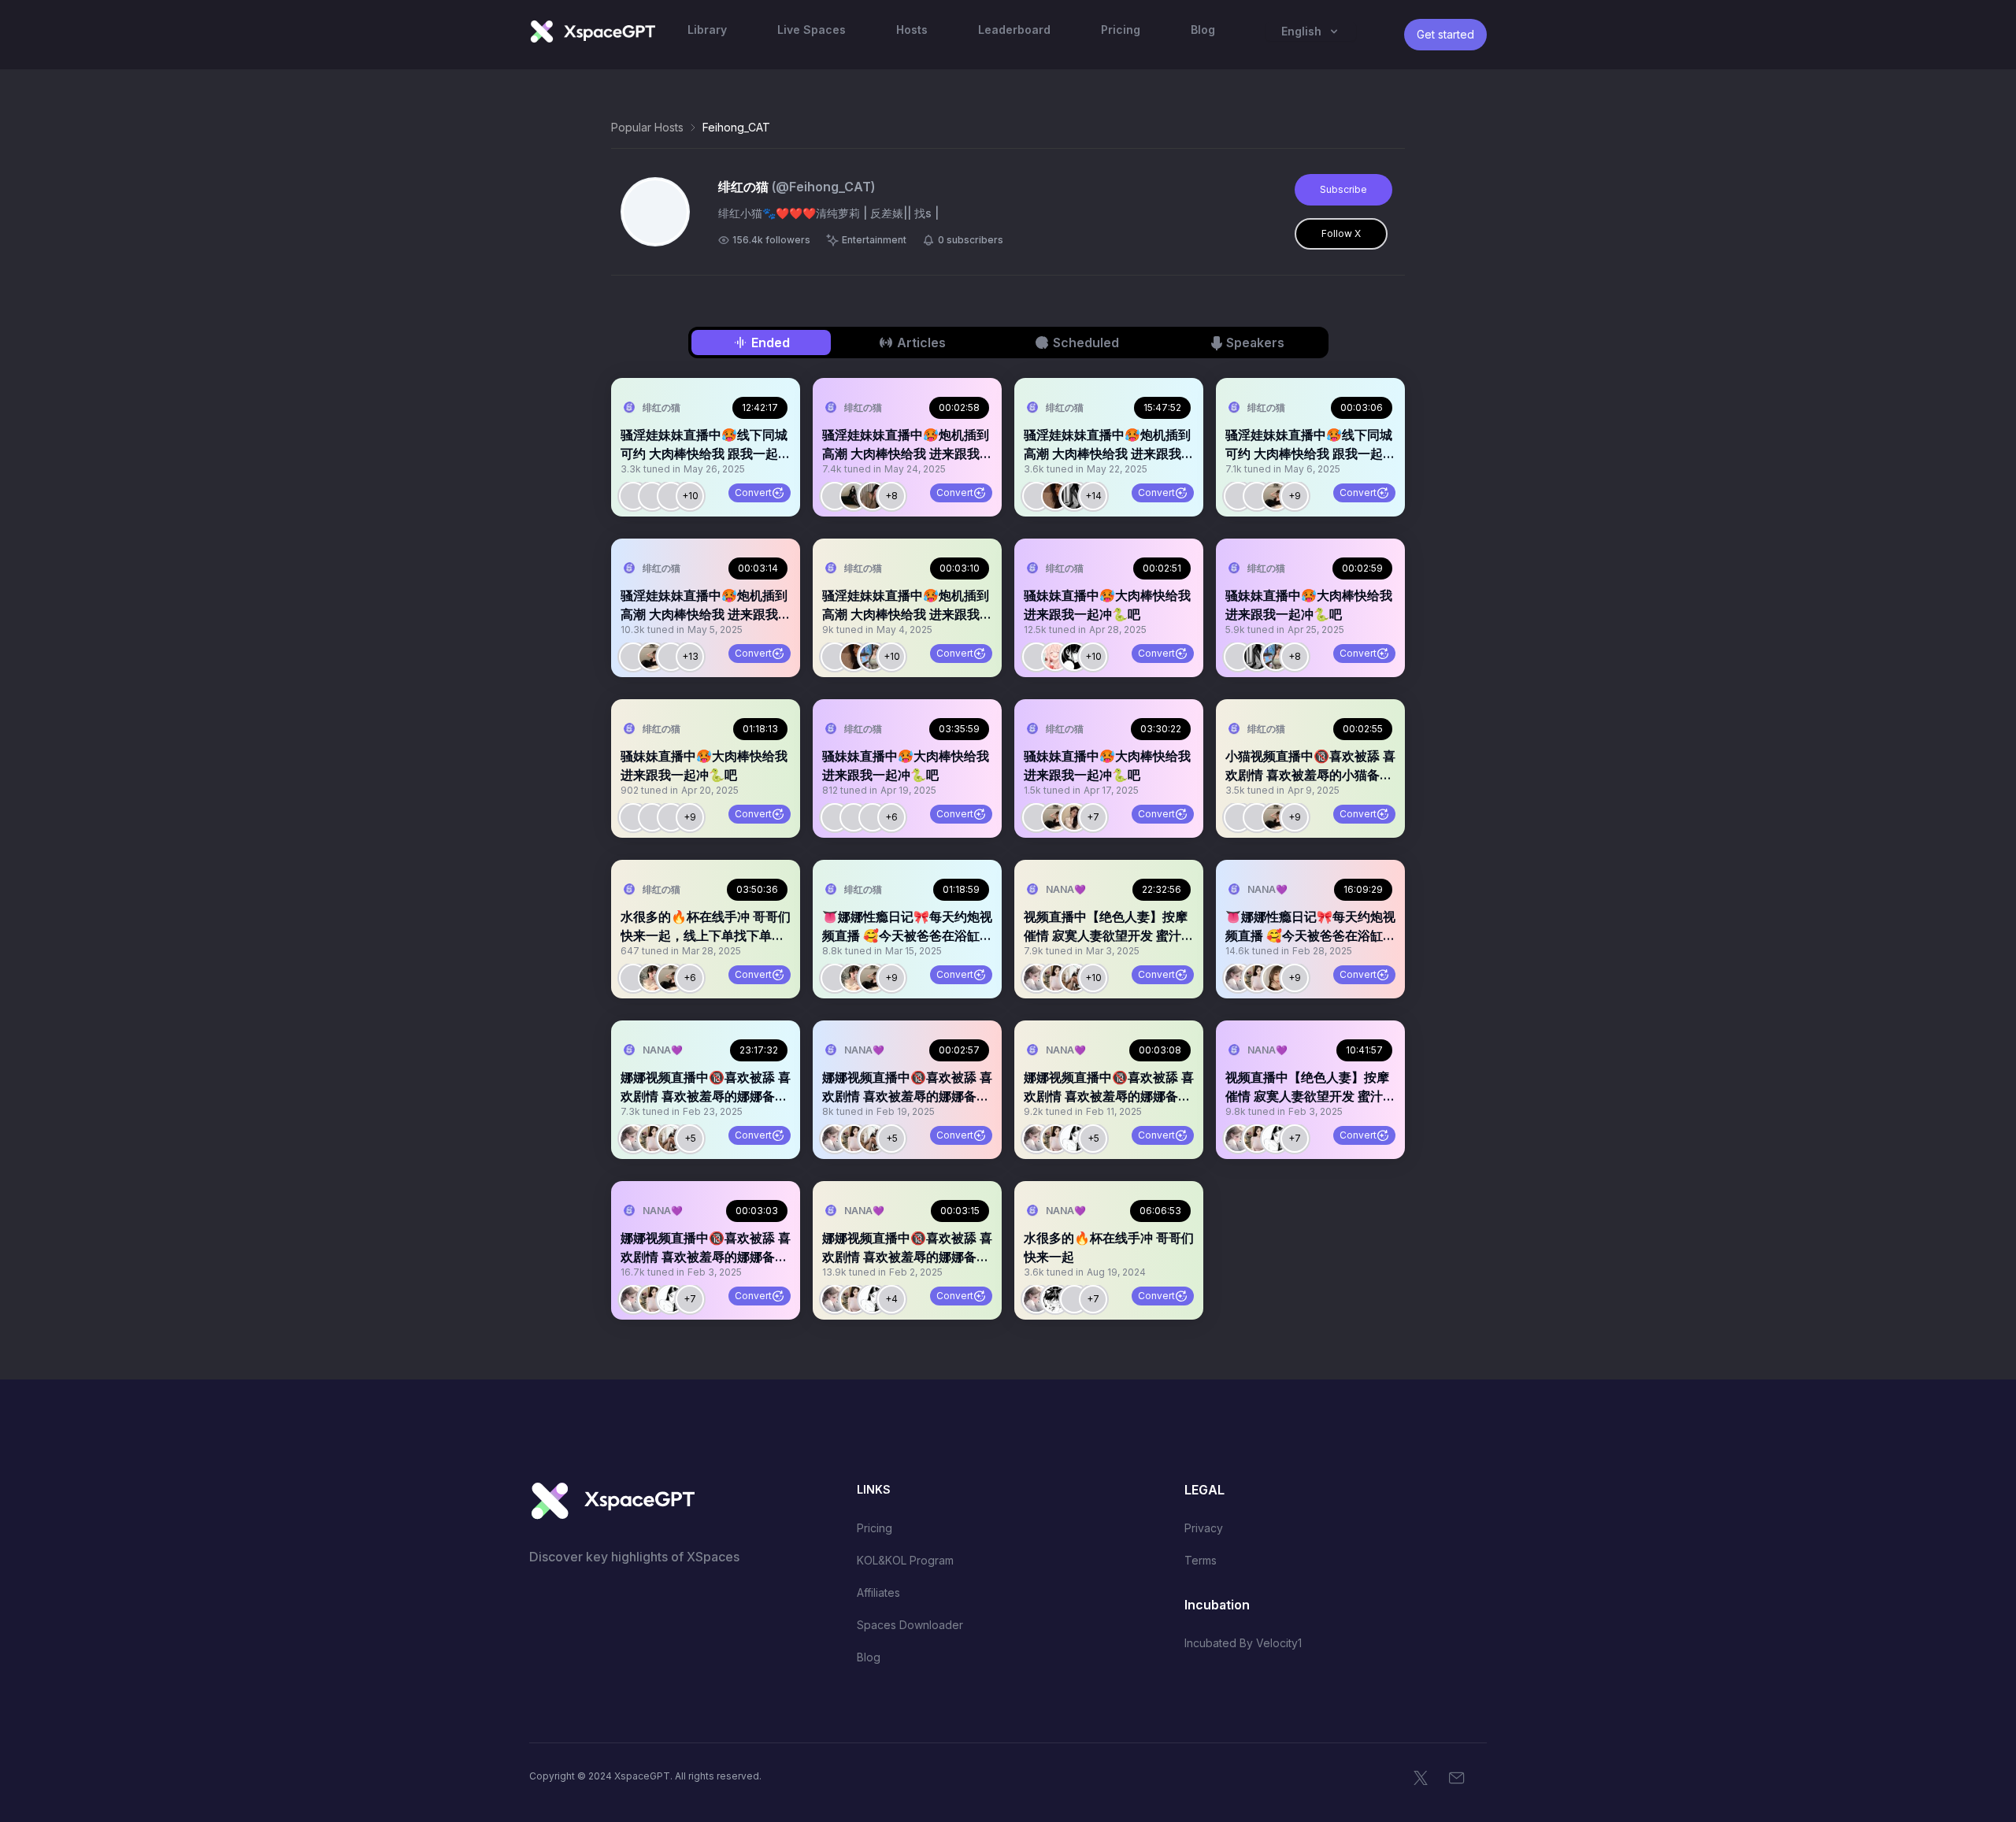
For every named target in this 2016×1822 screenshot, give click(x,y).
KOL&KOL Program (905, 1560)
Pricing (875, 1528)
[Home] (592, 31)
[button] (706, 447)
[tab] (761, 343)
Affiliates (878, 1592)
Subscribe (1343, 189)
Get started (1445, 34)
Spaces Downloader (910, 1625)
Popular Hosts (647, 127)
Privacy (1204, 1528)
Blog (869, 1657)
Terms (1201, 1560)
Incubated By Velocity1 (1243, 1643)
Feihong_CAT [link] (736, 127)
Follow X (1341, 233)
